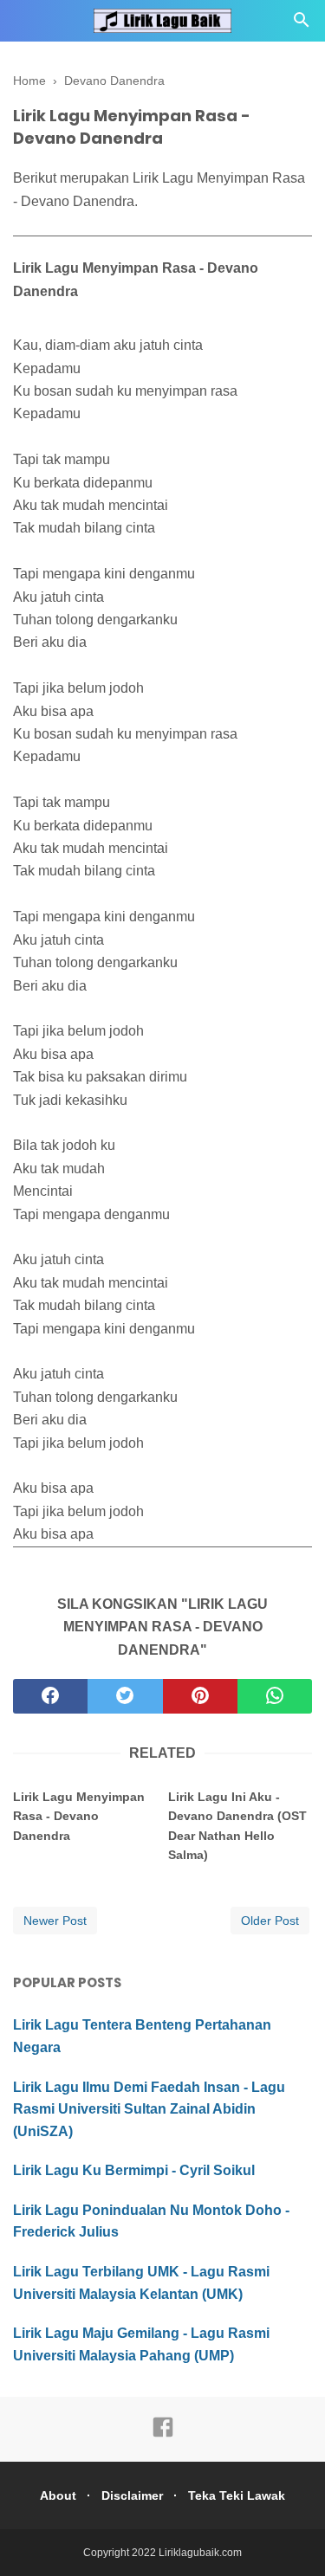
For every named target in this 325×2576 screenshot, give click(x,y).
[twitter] (125, 1696)
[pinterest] (200, 1696)
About (58, 2495)
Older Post (270, 1921)
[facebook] (50, 1696)
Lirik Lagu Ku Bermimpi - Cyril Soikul (134, 2170)
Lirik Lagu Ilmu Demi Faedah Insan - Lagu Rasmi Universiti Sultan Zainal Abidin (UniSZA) (149, 2109)
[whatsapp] (275, 1696)
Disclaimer (132, 2495)
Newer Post (55, 1921)
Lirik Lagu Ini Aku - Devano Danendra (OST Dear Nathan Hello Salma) (237, 1826)
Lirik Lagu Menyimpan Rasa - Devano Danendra (79, 1816)
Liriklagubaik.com (200, 2553)
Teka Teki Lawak (237, 2495)
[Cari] (302, 25)
